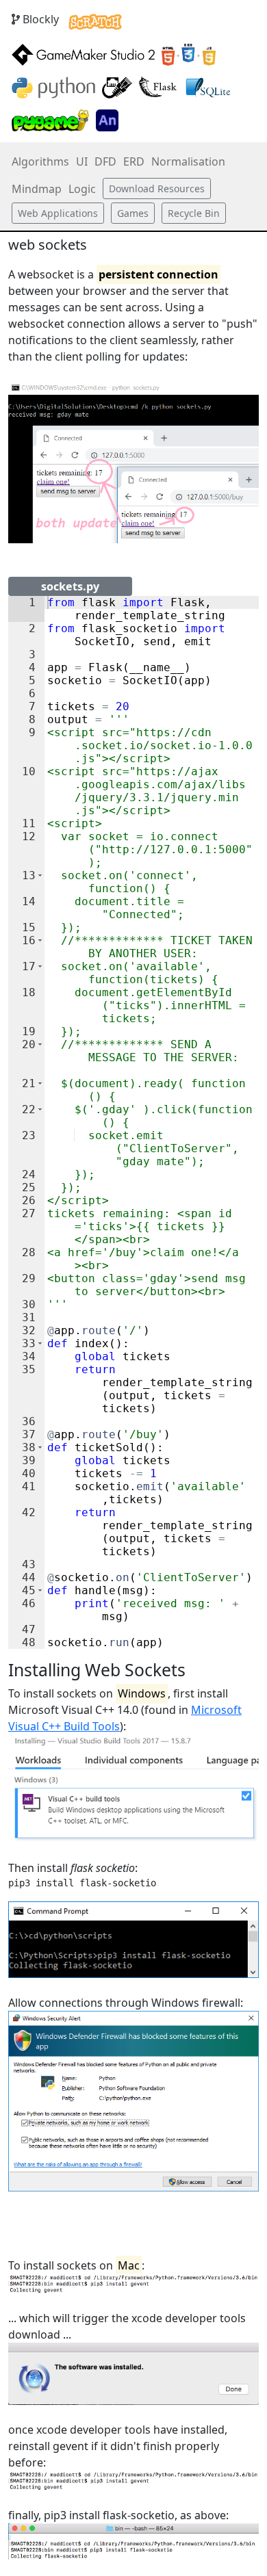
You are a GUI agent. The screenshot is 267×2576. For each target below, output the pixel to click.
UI (82, 161)
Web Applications (58, 213)
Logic (82, 189)
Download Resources (157, 188)
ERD (134, 161)
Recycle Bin (194, 213)
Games (133, 213)
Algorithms (40, 161)
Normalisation (188, 161)
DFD (105, 161)
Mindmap (37, 189)
